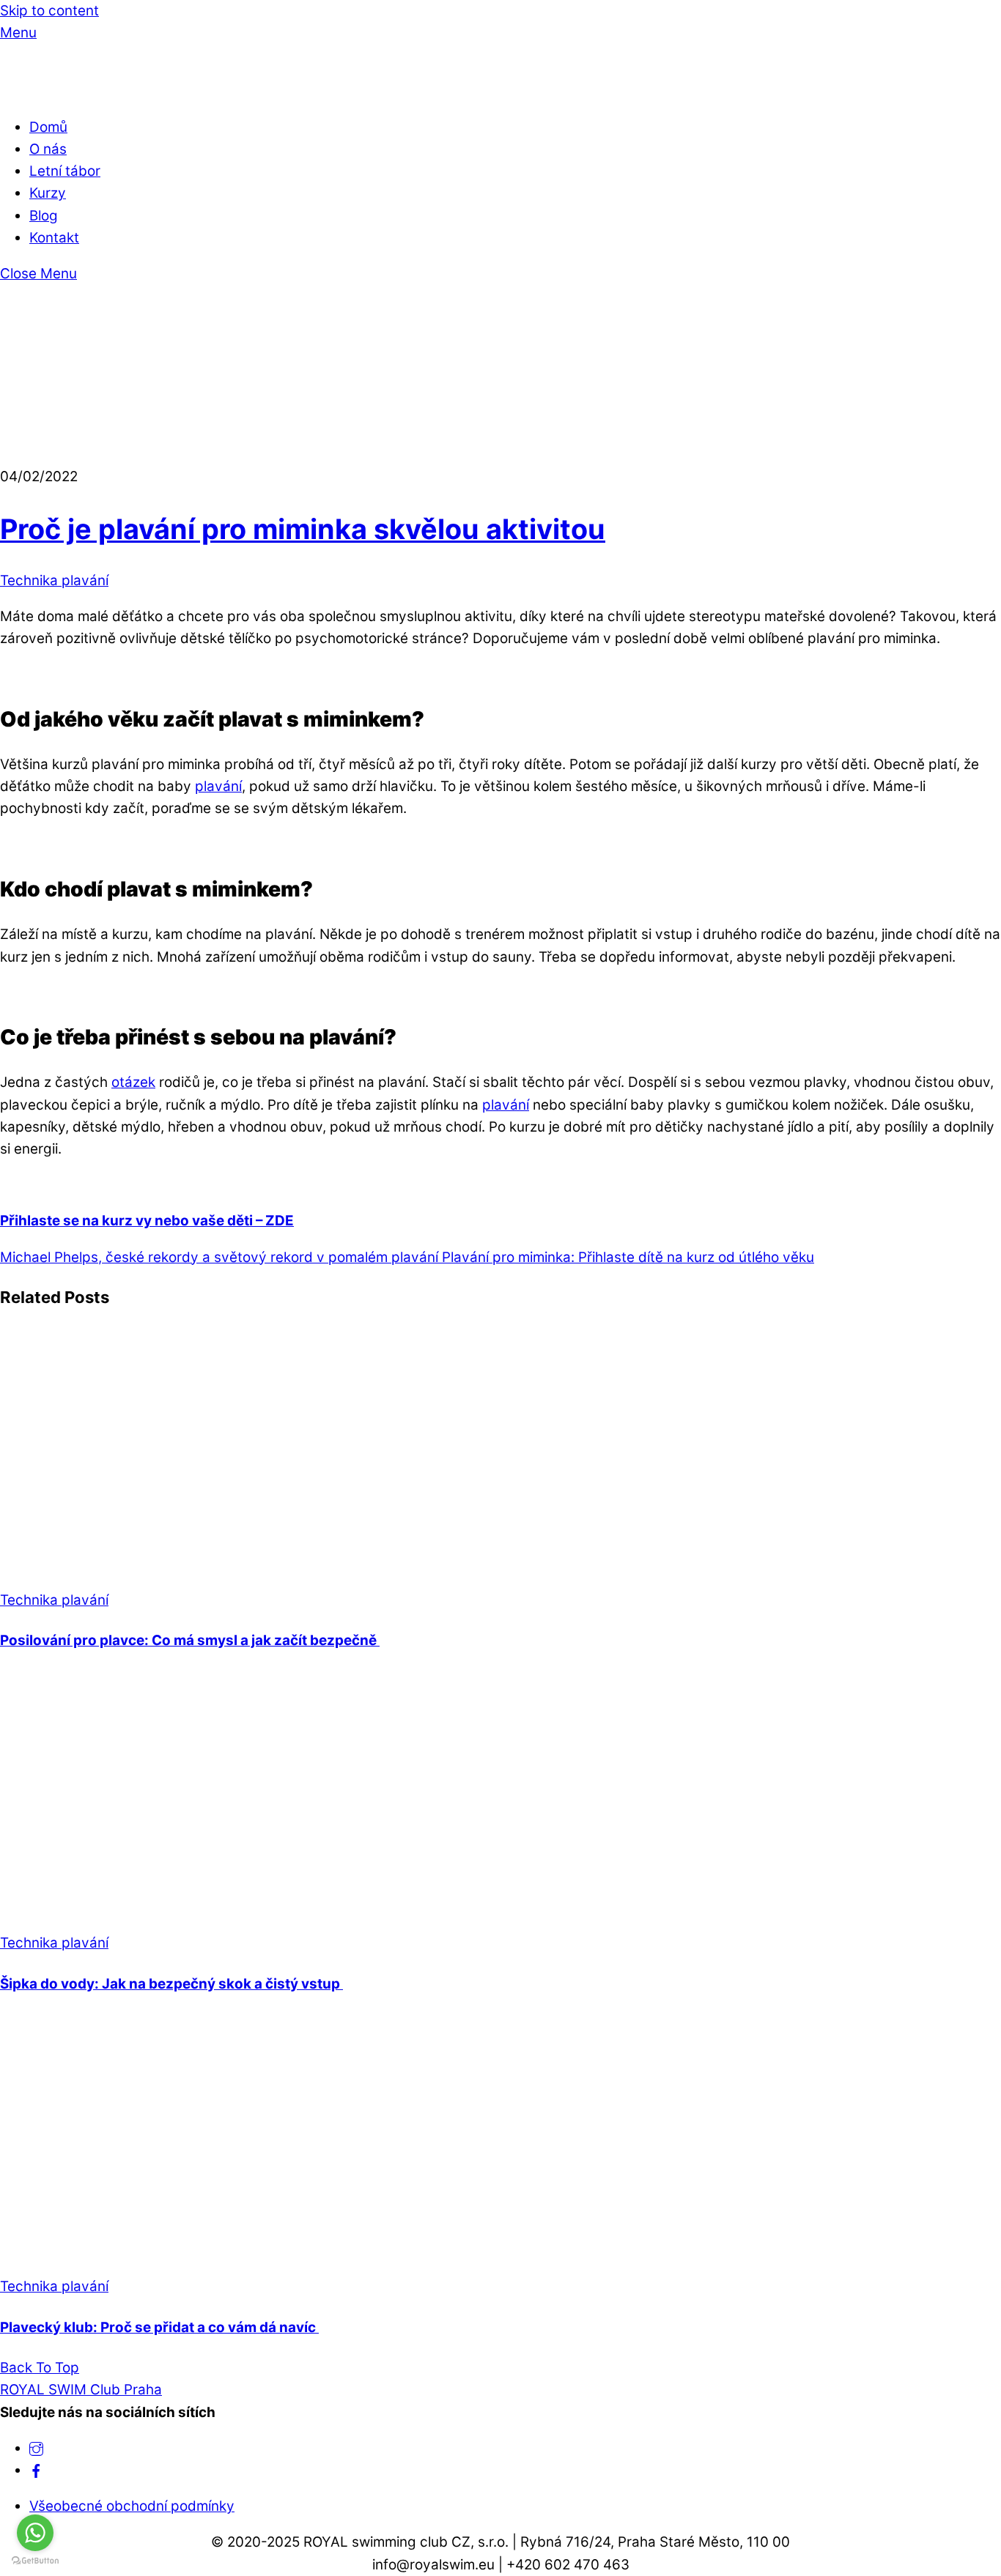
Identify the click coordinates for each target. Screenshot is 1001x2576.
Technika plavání (54, 580)
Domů (48, 127)
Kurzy (48, 193)
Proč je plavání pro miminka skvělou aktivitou (303, 529)
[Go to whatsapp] (35, 2533)
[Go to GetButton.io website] (35, 2561)
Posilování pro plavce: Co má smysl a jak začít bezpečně (190, 1640)
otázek (133, 1082)
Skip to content (49, 11)
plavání (218, 786)
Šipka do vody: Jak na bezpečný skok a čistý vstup (171, 1984)
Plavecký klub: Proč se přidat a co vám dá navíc (159, 2327)
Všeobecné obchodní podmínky (132, 2506)
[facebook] (36, 2470)
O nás (48, 149)
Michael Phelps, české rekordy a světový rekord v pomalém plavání (219, 1257)
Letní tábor (65, 171)
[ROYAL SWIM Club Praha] (26, 91)
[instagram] (36, 2448)
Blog (44, 216)
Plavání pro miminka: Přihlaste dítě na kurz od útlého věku (626, 1257)
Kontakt (54, 238)
